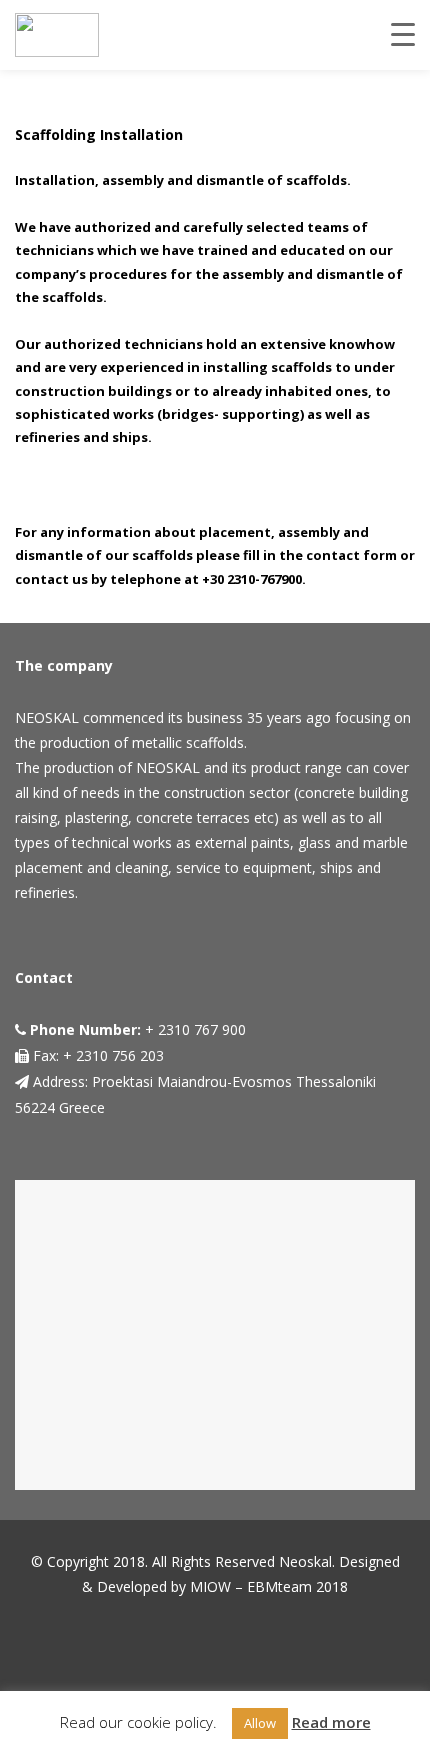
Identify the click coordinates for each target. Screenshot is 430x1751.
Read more (331, 1722)
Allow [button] (260, 1723)
